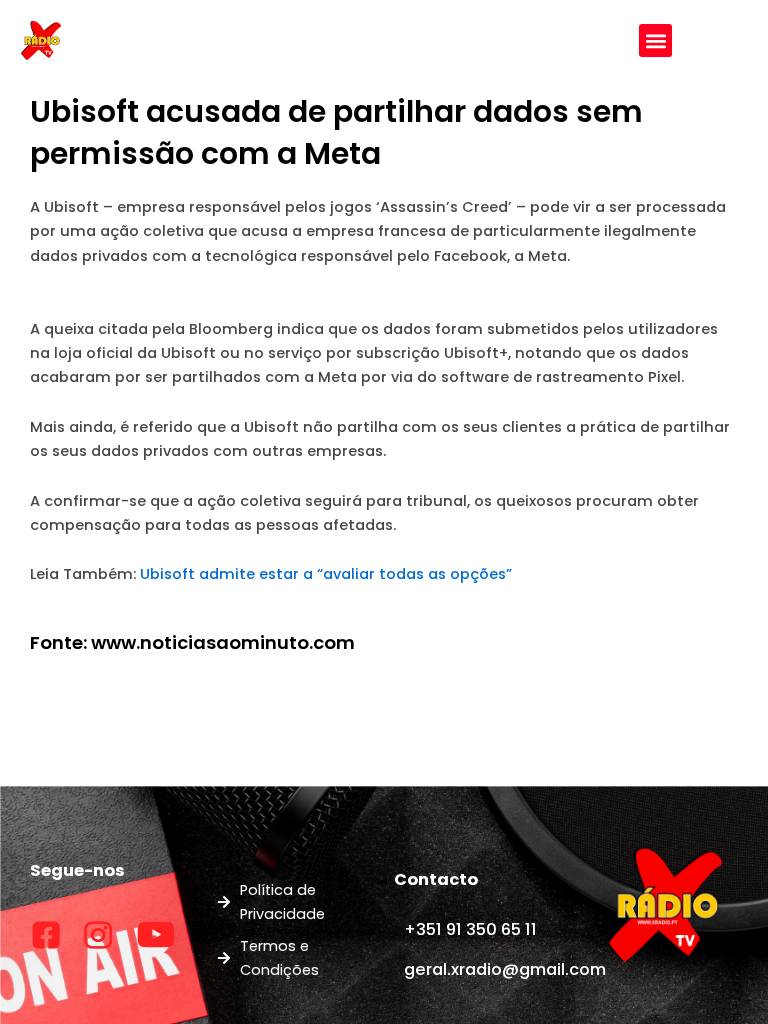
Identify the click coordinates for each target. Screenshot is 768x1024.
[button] (655, 40)
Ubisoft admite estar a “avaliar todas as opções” (326, 574)
